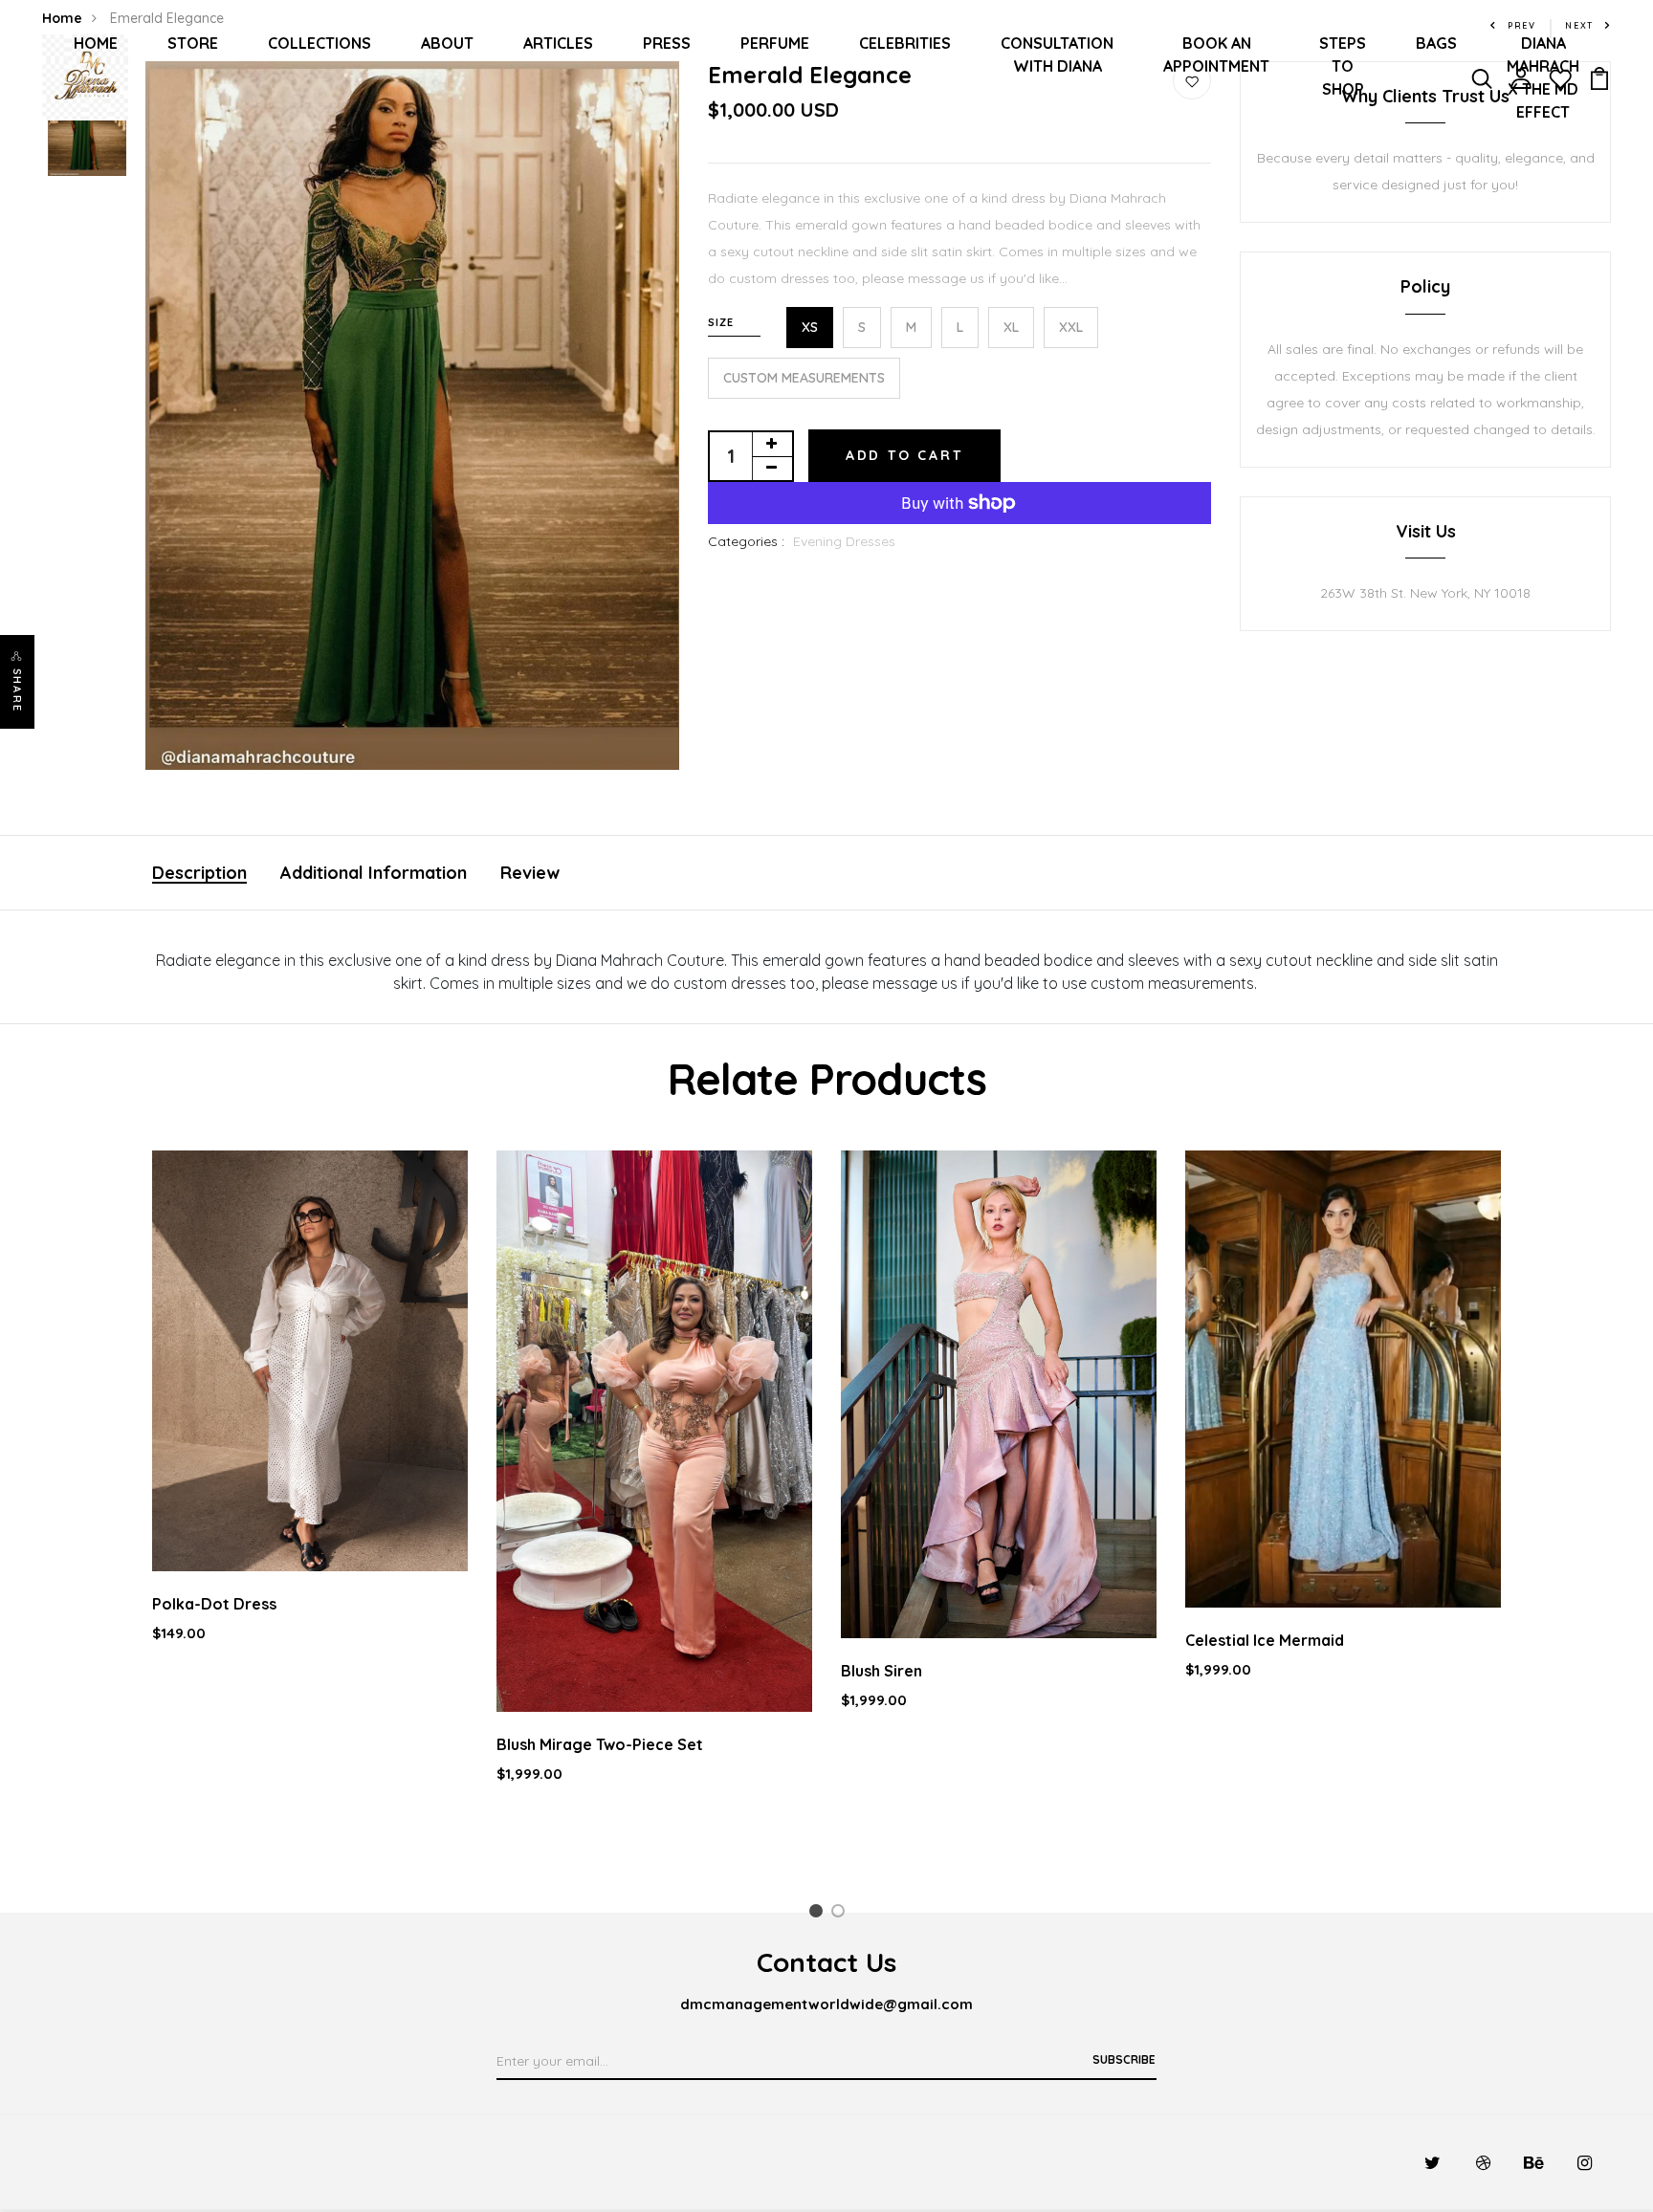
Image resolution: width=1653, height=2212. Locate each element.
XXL (1071, 327)
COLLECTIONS (320, 43)
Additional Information (374, 873)
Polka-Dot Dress (214, 1604)
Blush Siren (882, 1671)
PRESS (667, 43)
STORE (193, 43)
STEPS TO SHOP (1343, 66)
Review (530, 873)
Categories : (746, 541)
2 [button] (841, 1914)
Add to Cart (904, 455)
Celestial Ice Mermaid (1265, 1640)
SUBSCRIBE (1124, 2059)
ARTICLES (558, 43)
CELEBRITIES (905, 43)
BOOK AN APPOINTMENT (1216, 55)
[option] (412, 416)
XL (1011, 327)
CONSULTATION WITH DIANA (1057, 55)
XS (810, 327)
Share (17, 690)
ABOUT (447, 43)
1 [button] (819, 1914)
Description (199, 873)
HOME (96, 43)
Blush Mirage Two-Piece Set (600, 1744)
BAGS (1436, 43)
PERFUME (775, 43)
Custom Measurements (804, 378)
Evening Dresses (844, 541)
